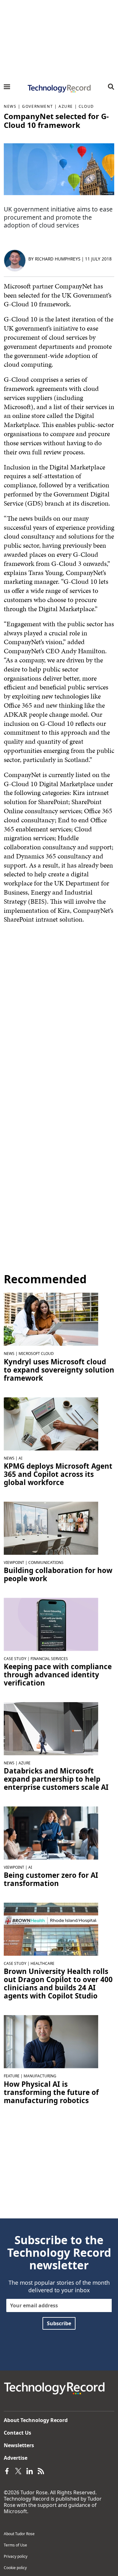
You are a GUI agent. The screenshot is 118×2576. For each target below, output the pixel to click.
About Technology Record (36, 2420)
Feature (12, 2076)
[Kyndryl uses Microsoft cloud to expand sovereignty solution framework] (51, 1319)
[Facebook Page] (7, 2470)
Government (37, 106)
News (10, 106)
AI (20, 1458)
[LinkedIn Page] (30, 2470)
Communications (46, 1562)
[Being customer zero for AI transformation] (51, 1833)
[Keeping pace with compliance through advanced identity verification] (51, 1624)
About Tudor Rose (19, 2534)
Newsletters (19, 2445)
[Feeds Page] (41, 2470)
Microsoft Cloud (36, 1354)
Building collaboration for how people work (58, 1575)
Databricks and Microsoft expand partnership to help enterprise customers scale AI (56, 1779)
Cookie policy (15, 2568)
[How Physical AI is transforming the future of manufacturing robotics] (51, 2041)
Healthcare (42, 1963)
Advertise (16, 2458)
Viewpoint (14, 1562)
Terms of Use (15, 2545)
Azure (66, 106)
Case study (15, 1659)
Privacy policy (16, 2556)
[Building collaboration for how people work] (51, 1527)
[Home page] (59, 89)
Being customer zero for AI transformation (51, 1879)
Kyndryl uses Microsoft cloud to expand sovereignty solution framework (59, 1370)
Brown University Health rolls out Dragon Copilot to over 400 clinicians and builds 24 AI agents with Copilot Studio (58, 1984)
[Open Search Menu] (111, 87)
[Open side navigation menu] (7, 87)
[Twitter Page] (18, 2470)
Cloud (86, 106)
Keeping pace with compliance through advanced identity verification (58, 1675)
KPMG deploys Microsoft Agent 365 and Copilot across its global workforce (58, 1474)
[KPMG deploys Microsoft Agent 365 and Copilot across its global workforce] (51, 1423)
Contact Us (17, 2433)
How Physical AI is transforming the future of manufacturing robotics (51, 2092)
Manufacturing (40, 2076)
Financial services (49, 1659)
